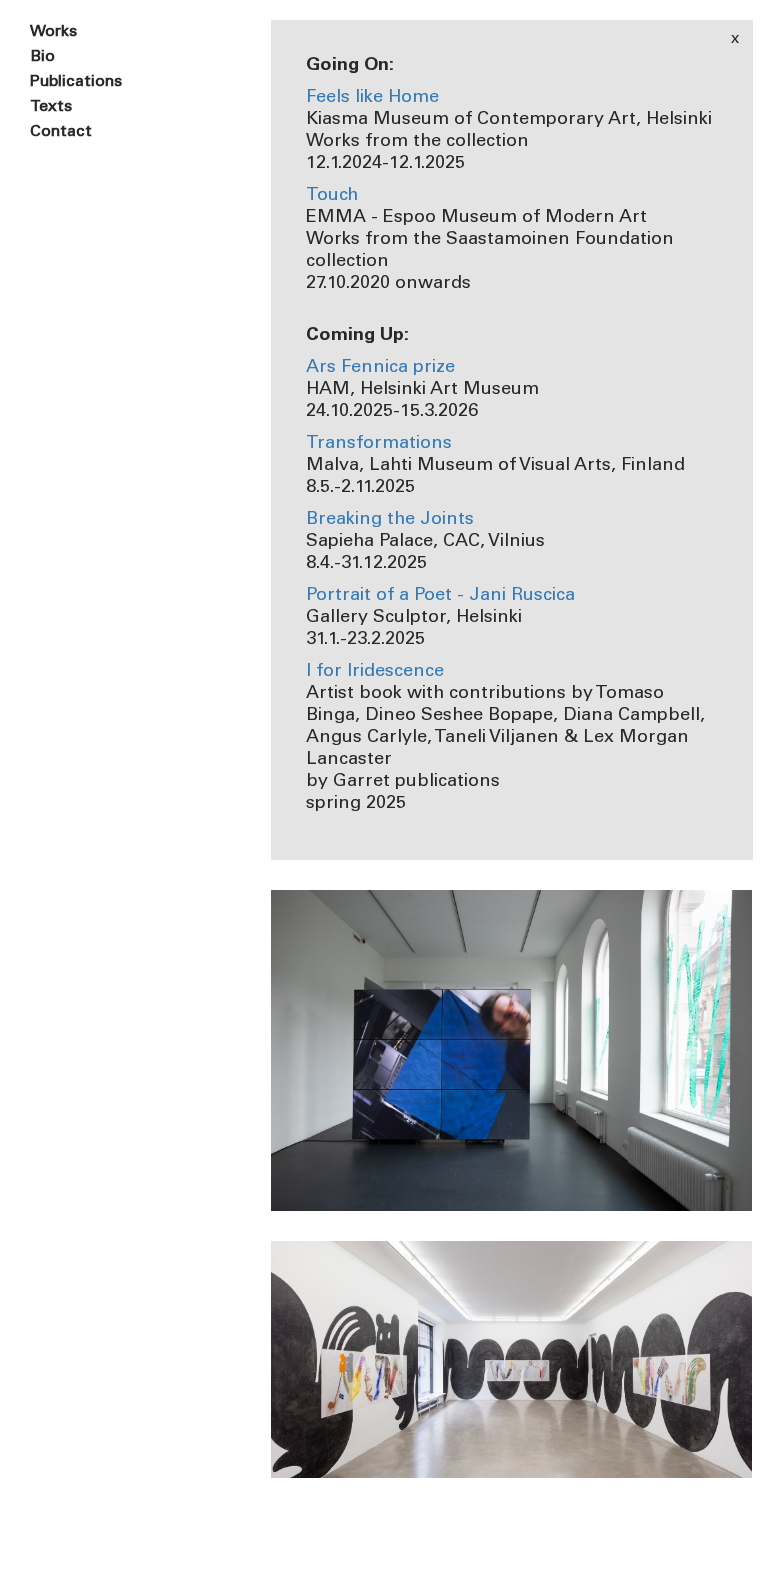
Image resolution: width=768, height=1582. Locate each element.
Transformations (379, 444)
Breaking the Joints (390, 520)
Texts (51, 107)
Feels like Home (372, 98)
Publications (76, 82)
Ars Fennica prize (380, 368)
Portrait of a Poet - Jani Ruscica (440, 596)
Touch (332, 196)
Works (53, 32)
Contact (61, 132)
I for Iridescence (375, 672)
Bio (42, 57)
